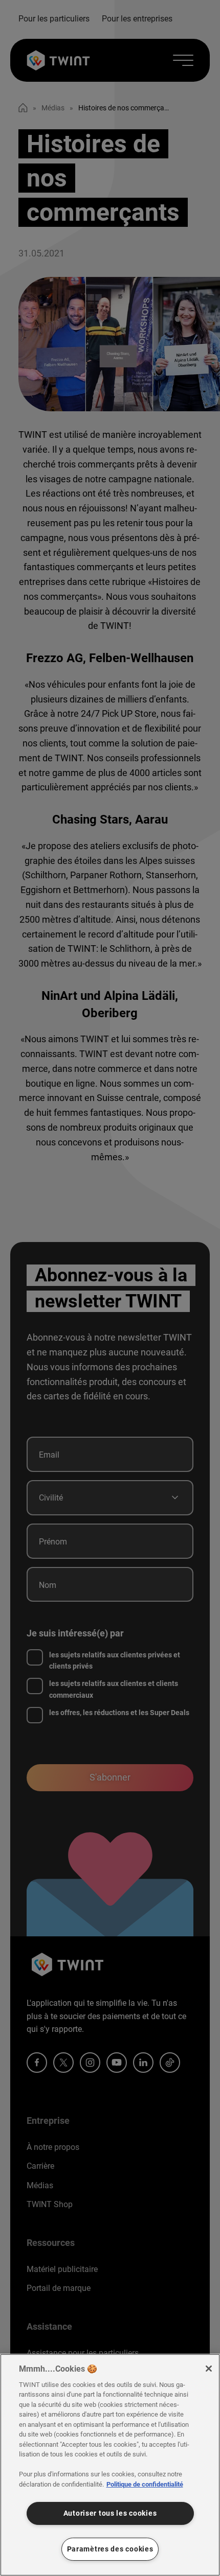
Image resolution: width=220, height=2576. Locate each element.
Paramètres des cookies (110, 2549)
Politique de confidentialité (145, 2484)
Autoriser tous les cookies (110, 2513)
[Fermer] (209, 2369)
